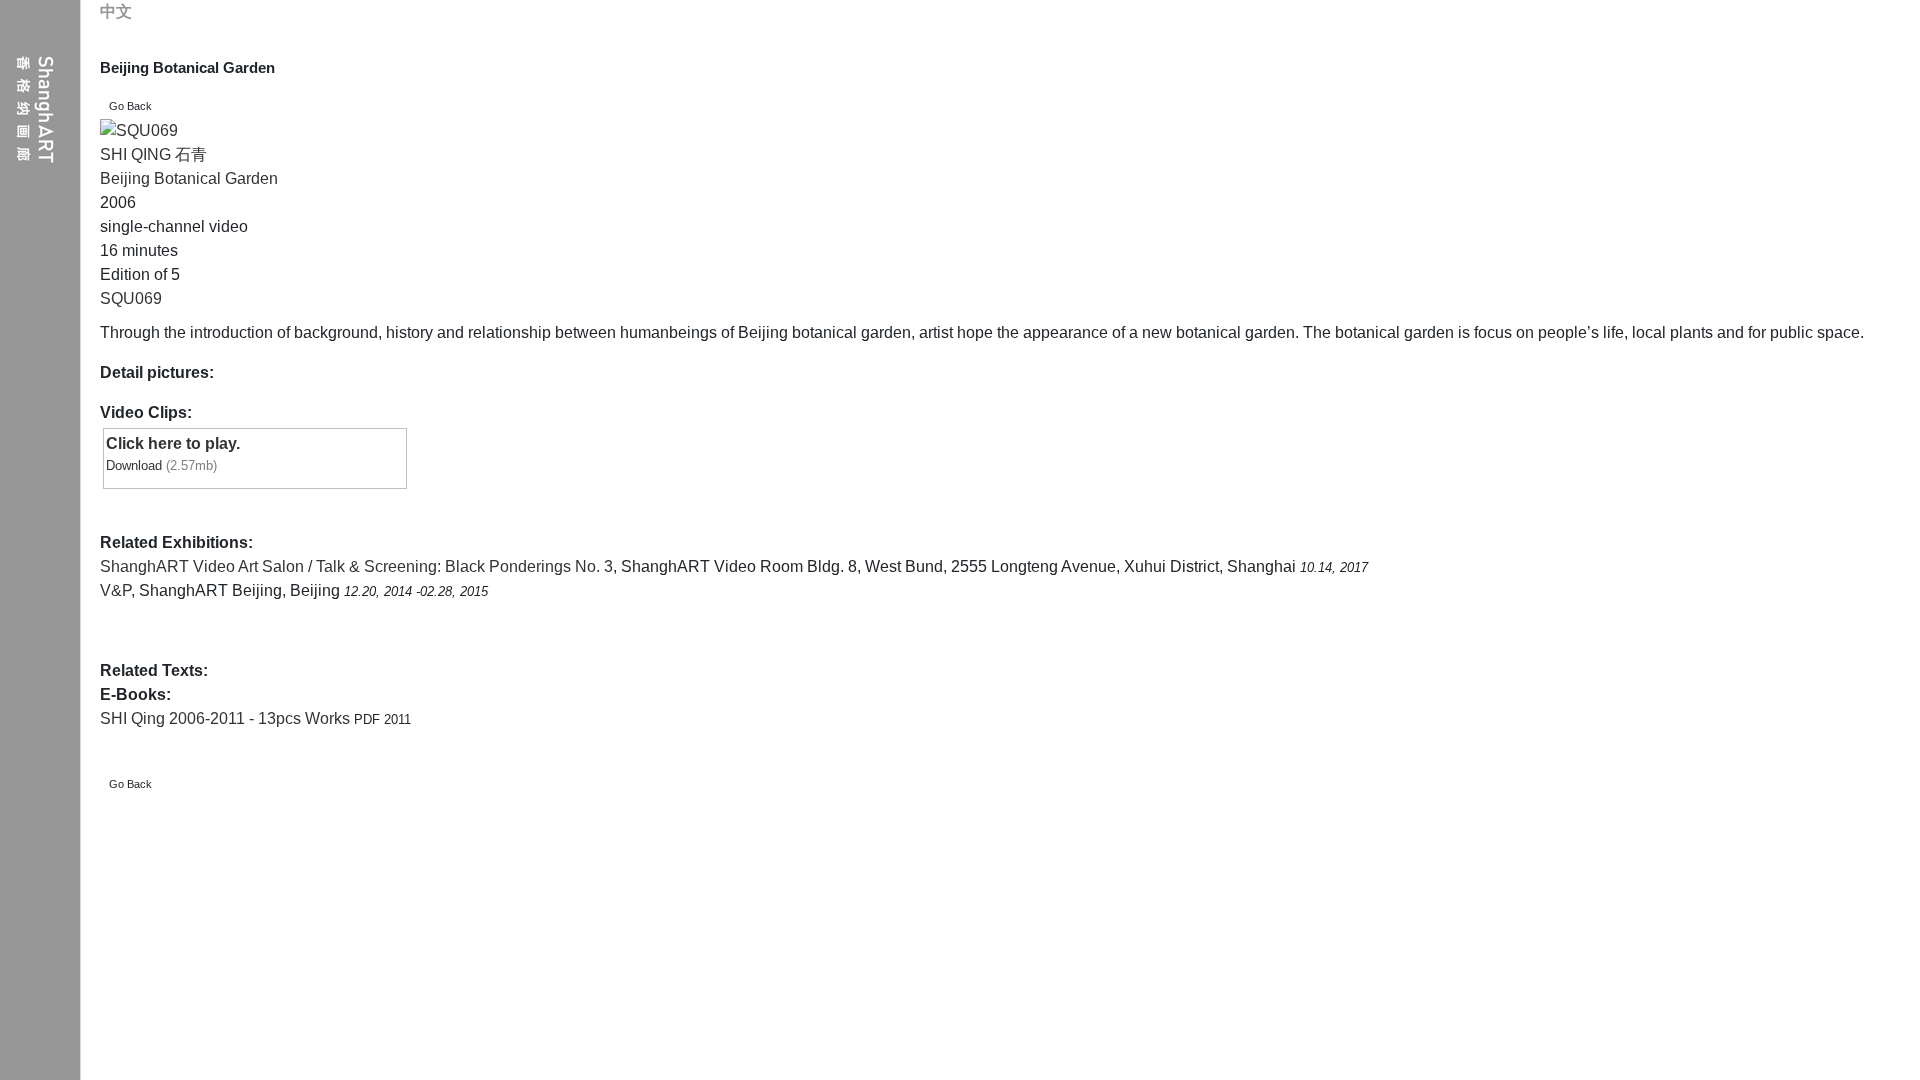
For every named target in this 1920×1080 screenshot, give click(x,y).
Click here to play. (173, 443)
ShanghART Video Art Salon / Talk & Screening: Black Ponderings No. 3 (356, 566)
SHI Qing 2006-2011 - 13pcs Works (227, 718)
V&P (115, 590)
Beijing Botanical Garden (189, 178)
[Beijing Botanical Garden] (139, 130)
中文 (116, 11)
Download (134, 465)
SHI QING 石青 (153, 154)
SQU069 (131, 298)
